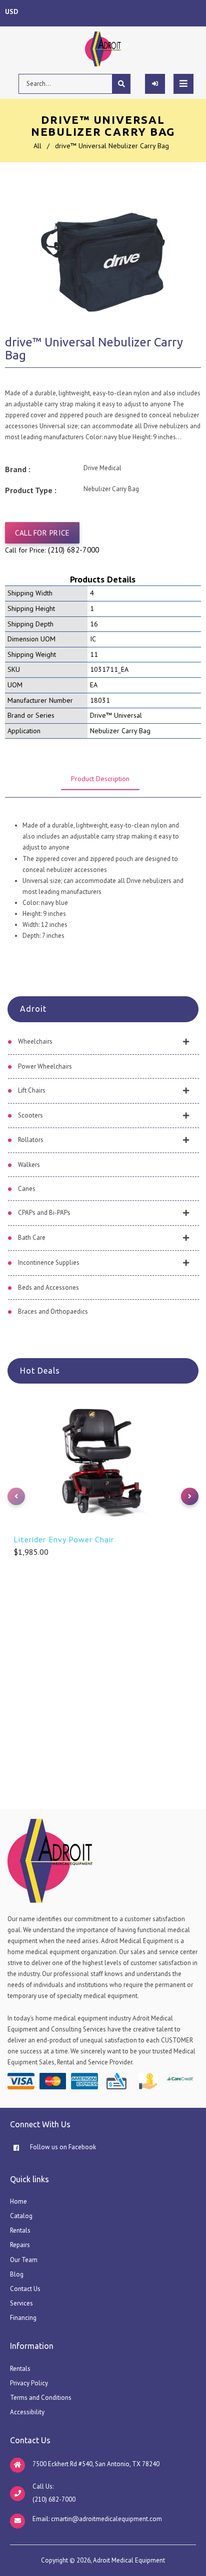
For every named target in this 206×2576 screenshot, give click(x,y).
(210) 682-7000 (73, 550)
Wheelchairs (35, 1041)
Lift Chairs (32, 1090)
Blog (17, 2274)
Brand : (18, 469)
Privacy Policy (29, 2383)
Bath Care (32, 1238)
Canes (27, 1189)
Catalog (21, 2216)
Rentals (20, 2230)
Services (21, 2303)
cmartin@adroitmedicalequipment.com (106, 2519)
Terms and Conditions (41, 2398)
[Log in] (155, 84)
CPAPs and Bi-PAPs (44, 1213)
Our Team (24, 2260)
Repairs (20, 2245)
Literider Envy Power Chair (64, 1539)
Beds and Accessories (48, 1288)
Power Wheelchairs (45, 1066)
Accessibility (27, 2412)
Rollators (31, 1140)
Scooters (30, 1115)
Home (18, 2201)
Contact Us (25, 2289)
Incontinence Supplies (49, 1263)
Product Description (100, 779)
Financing (23, 2318)
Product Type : (31, 490)
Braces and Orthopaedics (53, 1311)
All (37, 146)
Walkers (29, 1165)
